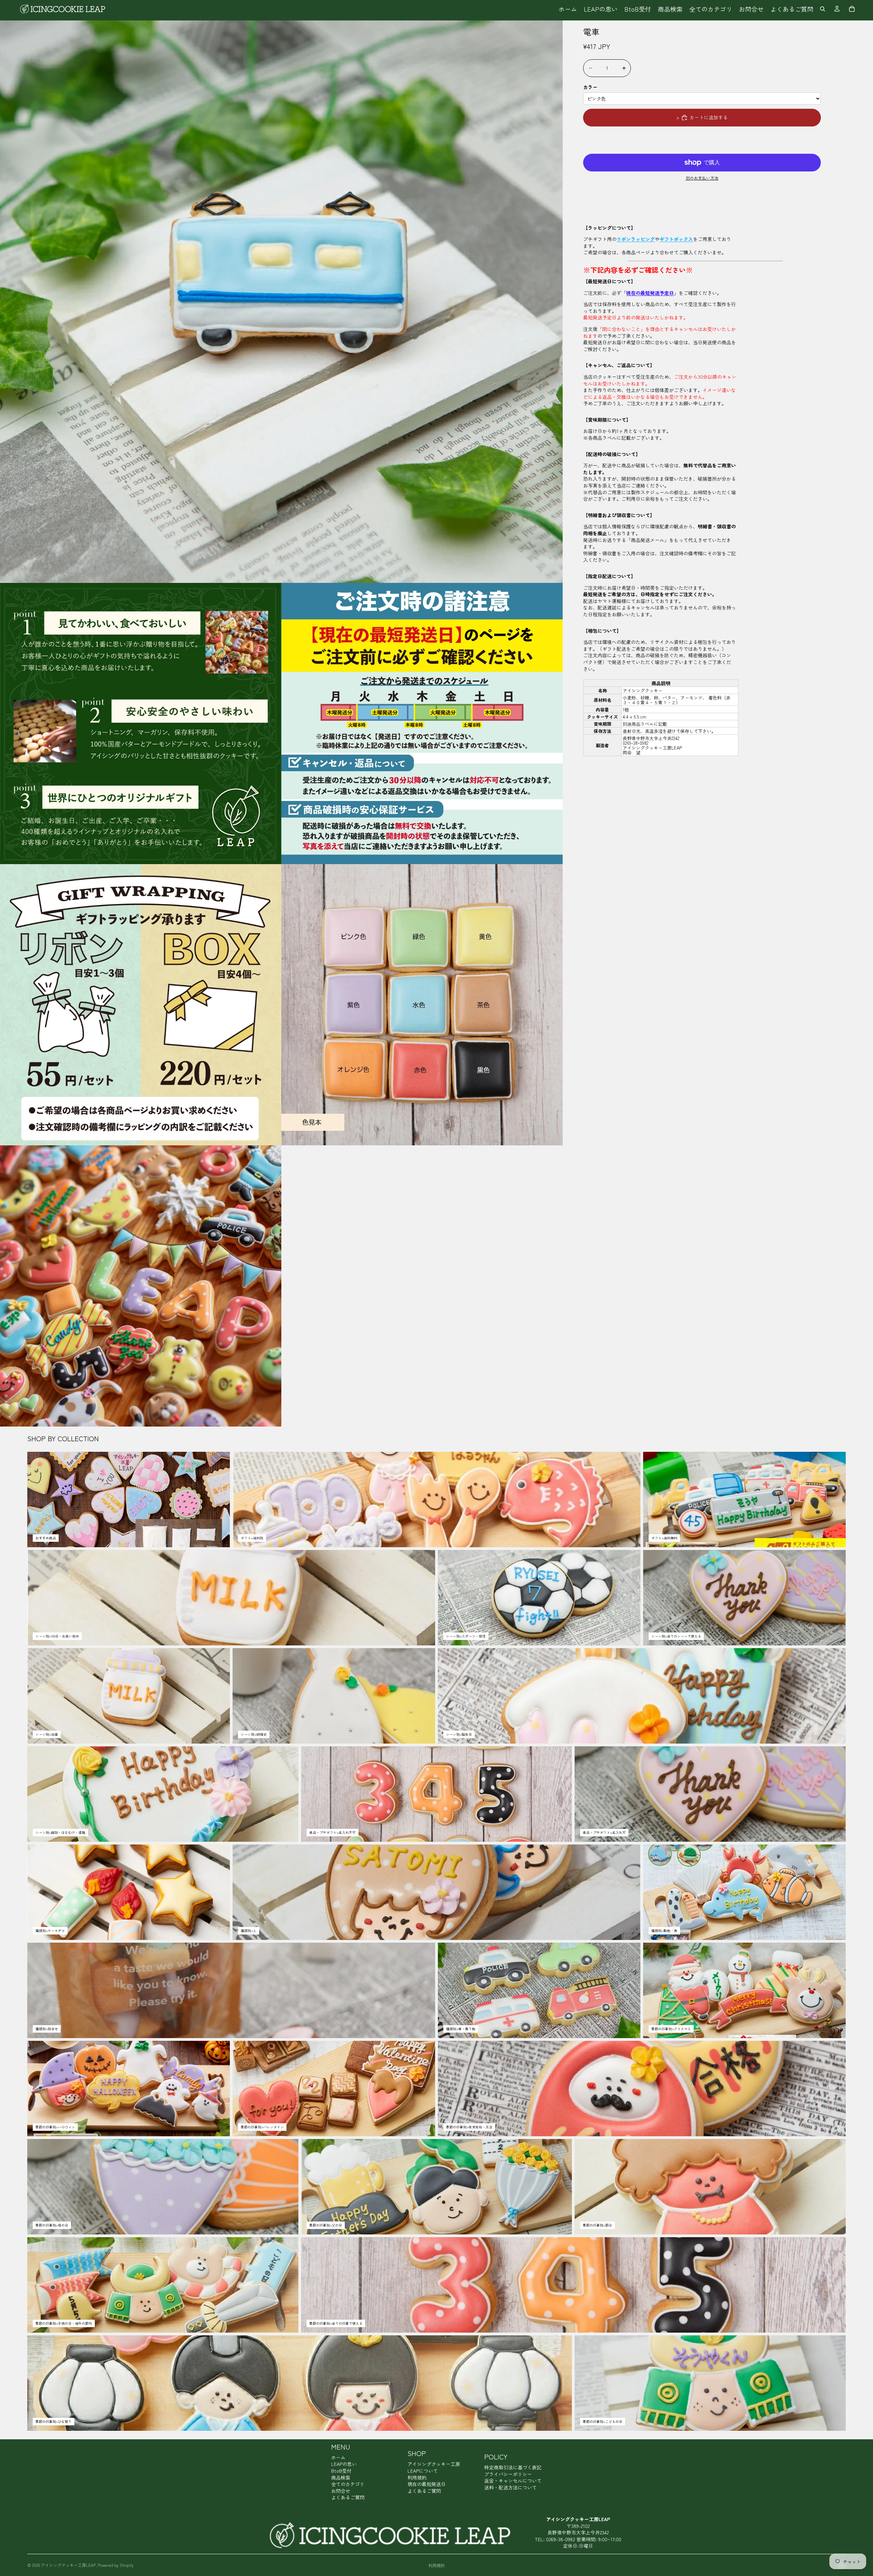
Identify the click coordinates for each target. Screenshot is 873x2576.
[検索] (823, 9)
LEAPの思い (344, 2464)
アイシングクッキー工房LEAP (68, 2565)
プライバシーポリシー (508, 2474)
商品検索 (341, 2477)
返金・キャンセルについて (513, 2481)
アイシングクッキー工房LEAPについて (434, 2467)
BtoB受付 (341, 2471)
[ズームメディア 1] (281, 302)
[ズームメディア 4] (141, 1005)
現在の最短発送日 (427, 2484)
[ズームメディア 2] (141, 724)
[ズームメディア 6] (141, 1286)
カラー (590, 87)
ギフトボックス (676, 239)
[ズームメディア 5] (422, 1005)
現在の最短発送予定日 (650, 293)
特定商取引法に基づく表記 (513, 2467)
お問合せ (341, 2491)
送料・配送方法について (511, 2487)
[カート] (852, 9)
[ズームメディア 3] (422, 724)
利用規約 (417, 2477)
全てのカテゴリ (348, 2484)
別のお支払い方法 (702, 178)
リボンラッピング (636, 239)
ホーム (338, 2457)
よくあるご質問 (348, 2497)
